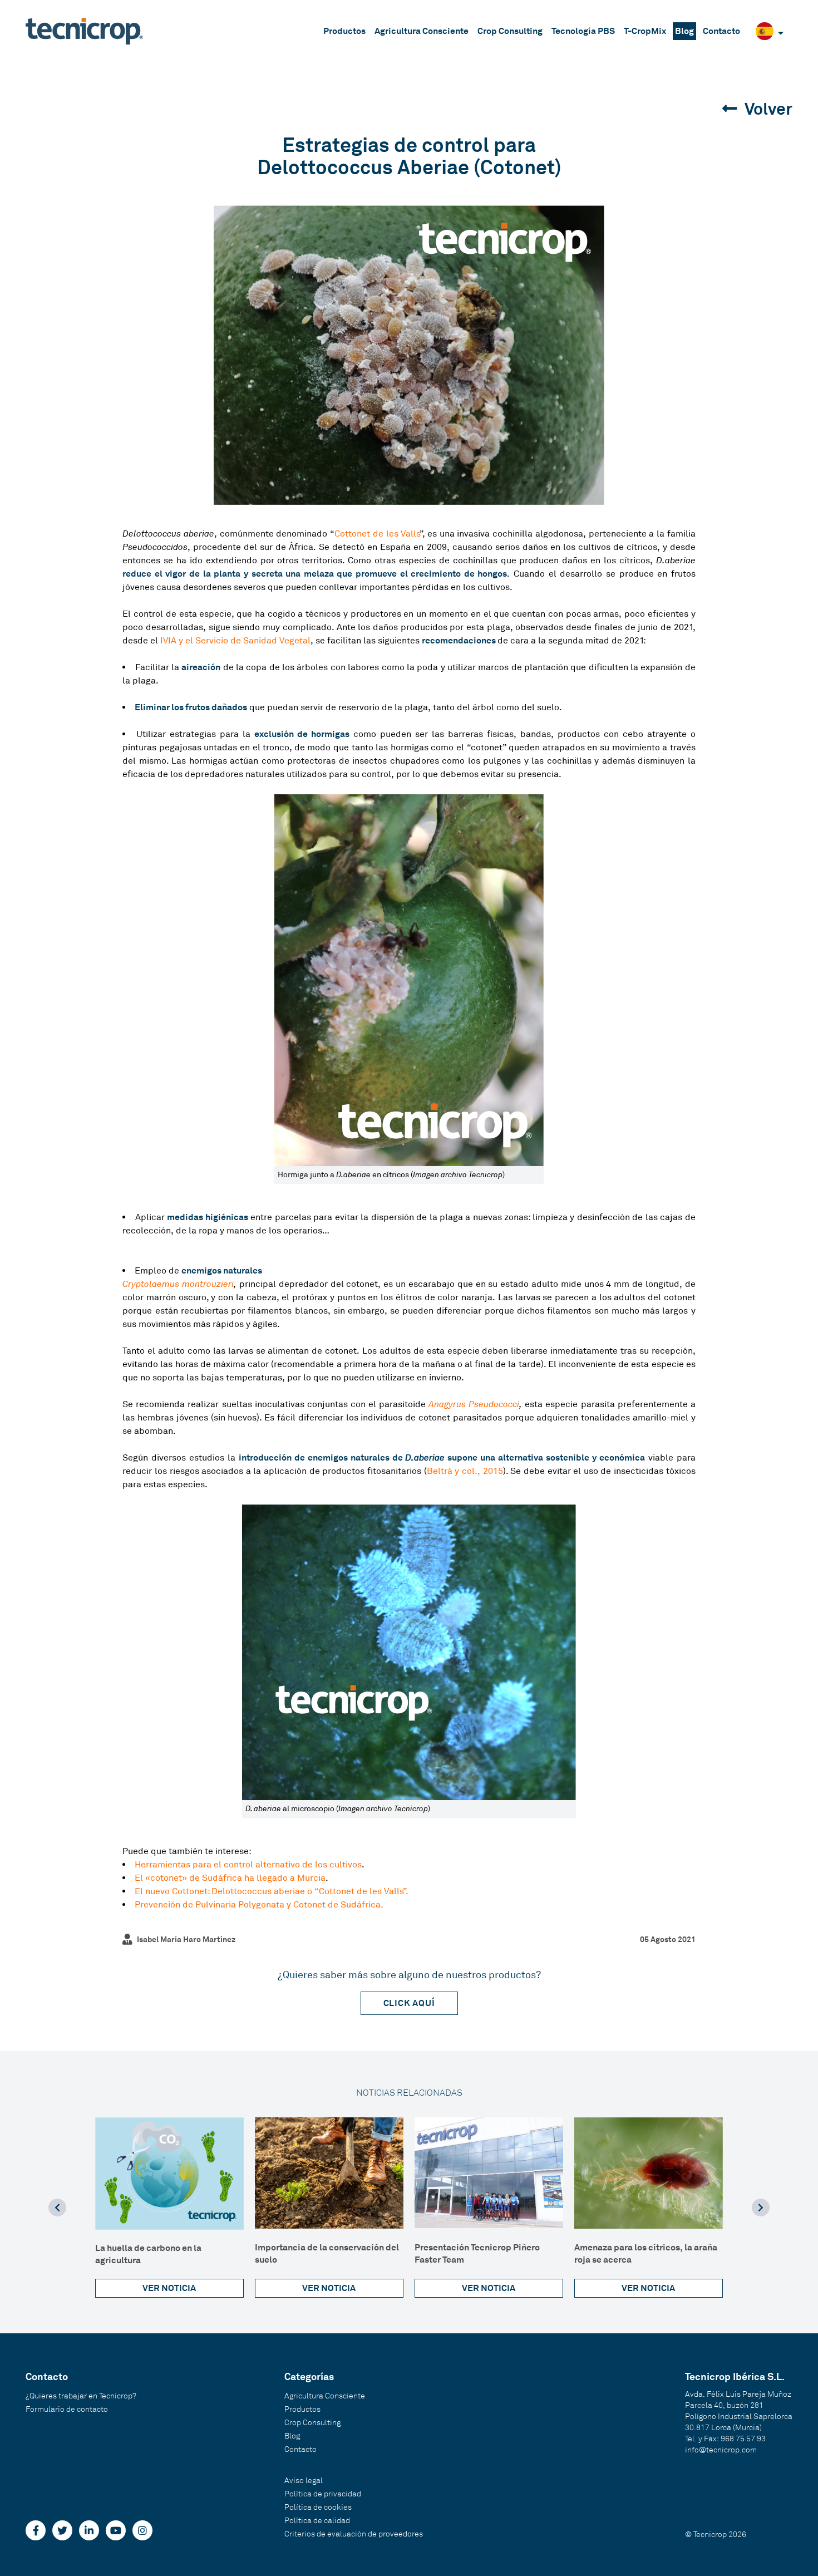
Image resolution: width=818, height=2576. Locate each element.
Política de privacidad (323, 2494)
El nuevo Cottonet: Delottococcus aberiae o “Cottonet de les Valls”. (272, 1891)
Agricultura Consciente (422, 31)
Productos (344, 31)
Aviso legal (304, 2481)
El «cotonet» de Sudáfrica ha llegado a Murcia (230, 1878)
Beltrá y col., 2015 (465, 1471)
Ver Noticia (169, 2288)
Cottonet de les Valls (377, 534)
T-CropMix (645, 31)
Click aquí (409, 2003)
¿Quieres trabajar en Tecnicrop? (81, 2396)
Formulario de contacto (67, 2409)
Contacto (721, 31)
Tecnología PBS (583, 31)
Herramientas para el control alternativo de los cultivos (248, 1865)
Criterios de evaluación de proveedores (354, 2534)
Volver (767, 109)
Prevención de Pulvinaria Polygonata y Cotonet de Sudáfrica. (259, 1905)
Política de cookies (318, 2507)
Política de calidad (317, 2521)
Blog (684, 31)
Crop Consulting (510, 31)
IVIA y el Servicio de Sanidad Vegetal (235, 641)
